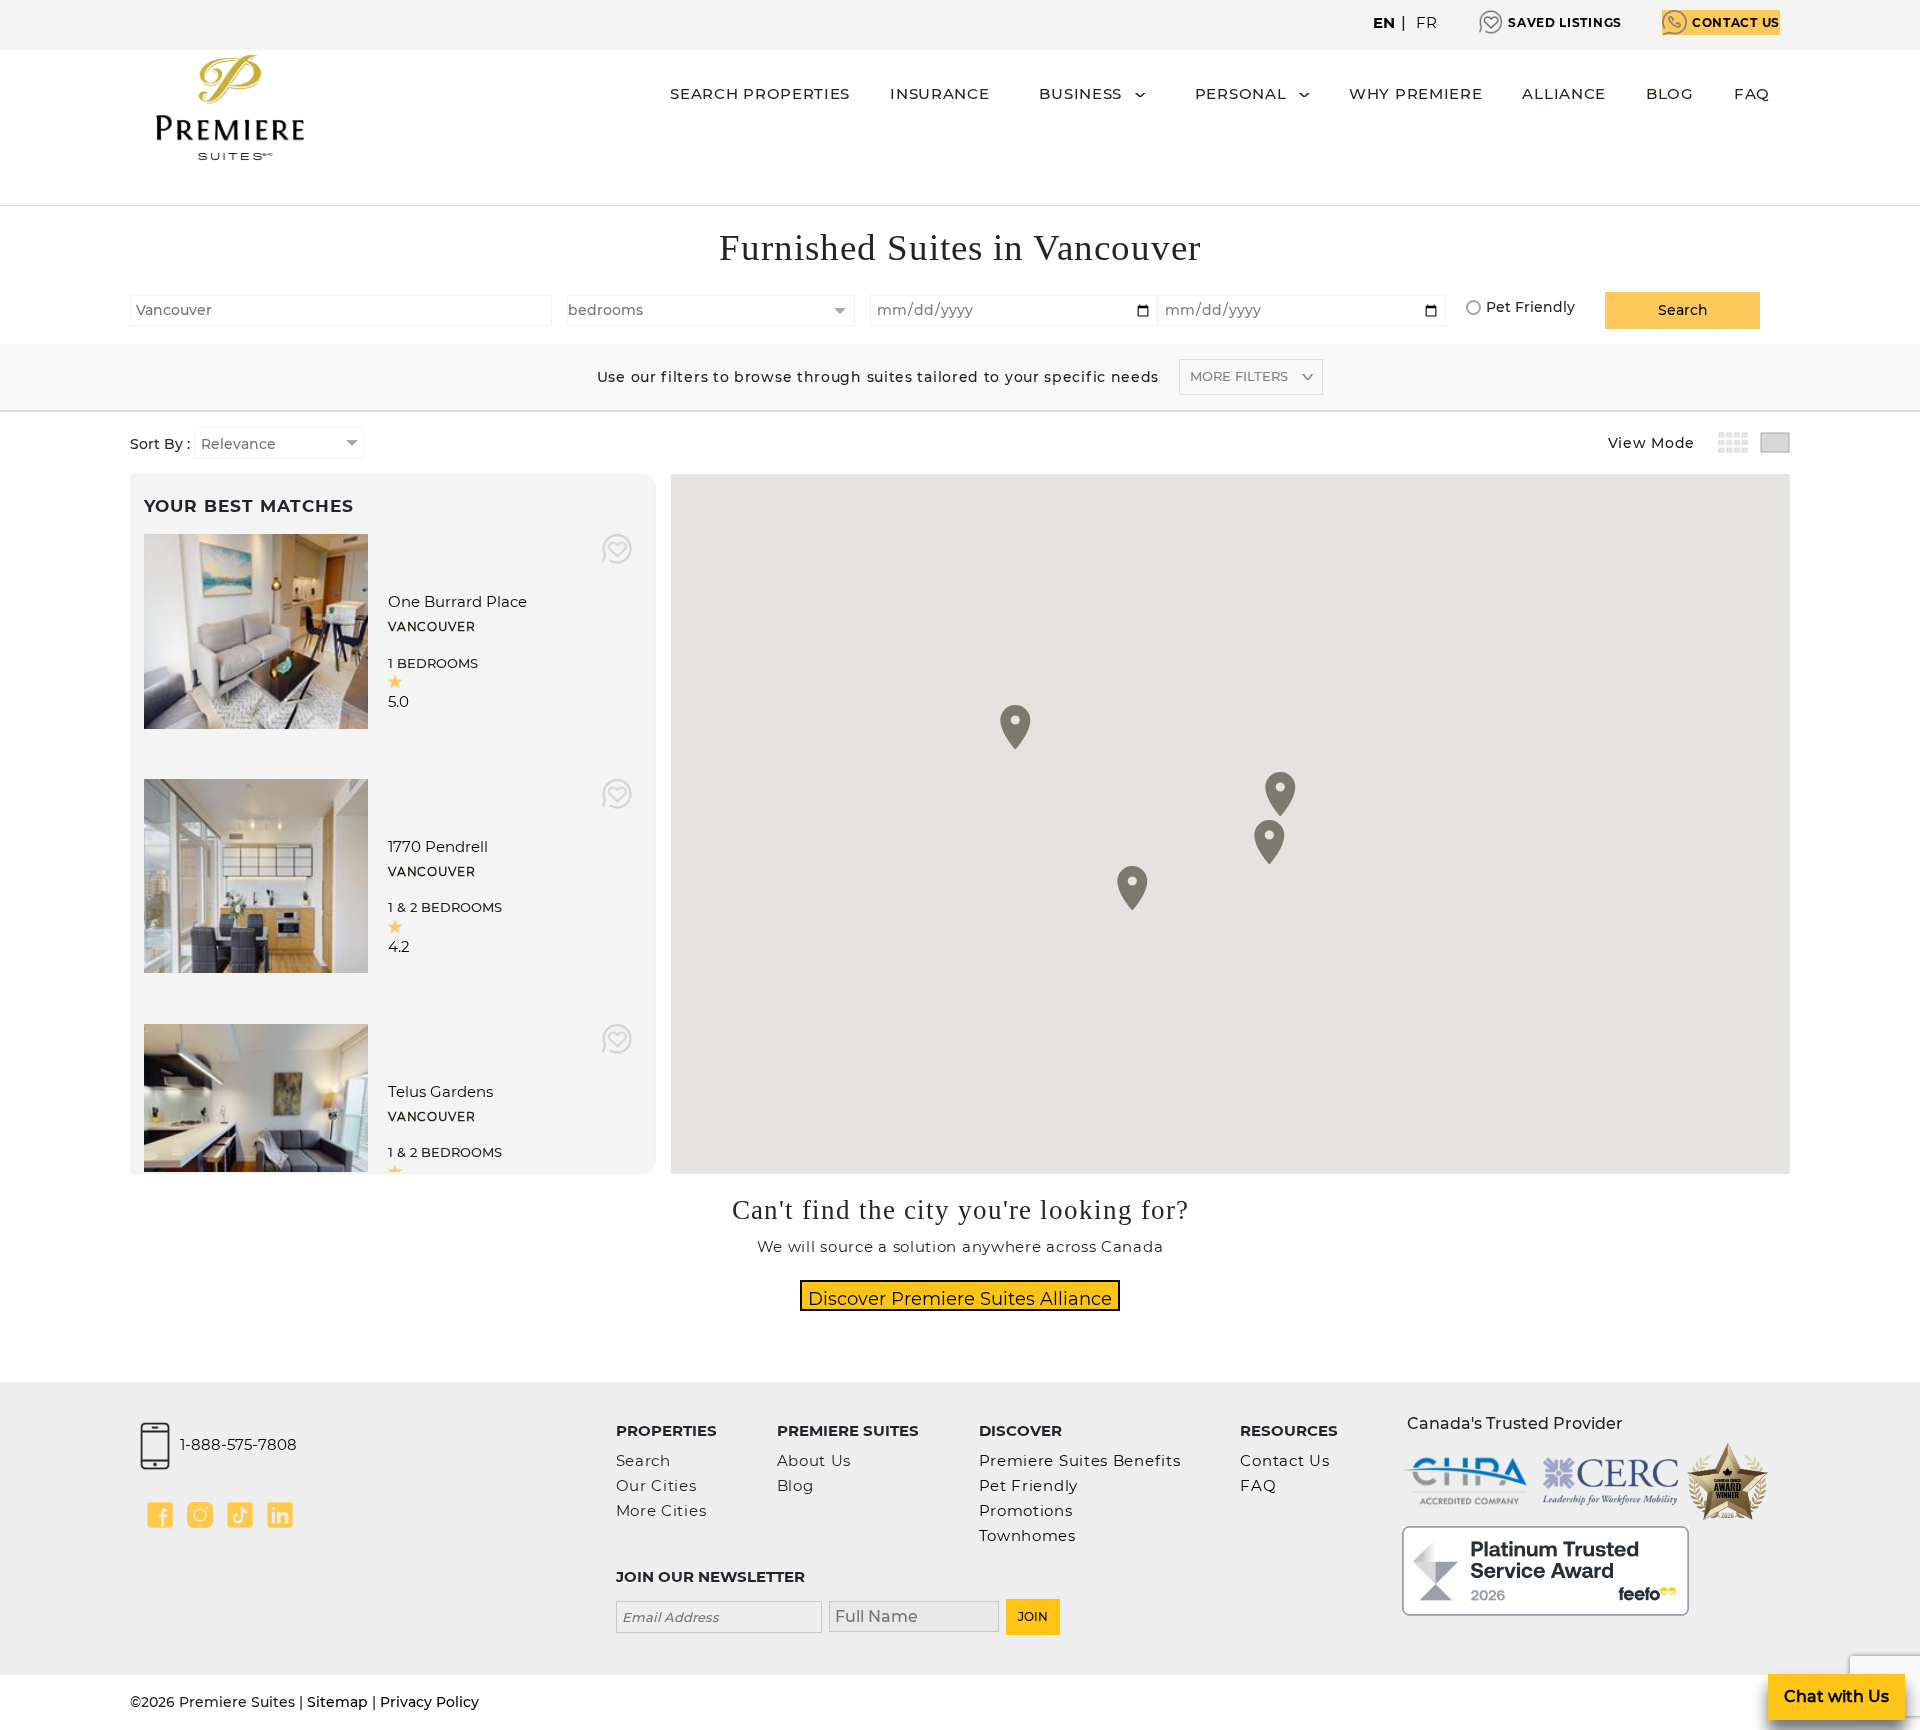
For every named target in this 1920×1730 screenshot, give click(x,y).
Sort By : (162, 444)
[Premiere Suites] (230, 107)
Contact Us (1736, 22)
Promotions (1026, 1510)
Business (1080, 93)
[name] (914, 1614)
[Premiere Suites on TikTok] (240, 1515)
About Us (814, 1460)
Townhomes (1027, 1535)
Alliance (1564, 93)
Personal (1241, 93)
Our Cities (656, 1485)
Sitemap (337, 1702)
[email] (719, 1614)
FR (1427, 22)
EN (1384, 22)
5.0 (398, 701)
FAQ (1752, 93)
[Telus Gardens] (256, 1119)
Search (643, 1460)
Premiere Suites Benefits (1080, 1460)
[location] (341, 308)
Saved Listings (1565, 22)
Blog (1670, 93)
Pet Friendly (1530, 307)
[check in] (1014, 308)
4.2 (399, 946)
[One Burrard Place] (256, 629)
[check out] (1302, 308)
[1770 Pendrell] (256, 874)
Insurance (939, 93)
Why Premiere (1415, 93)
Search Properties (760, 93)
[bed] (711, 310)
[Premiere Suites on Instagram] (200, 1515)
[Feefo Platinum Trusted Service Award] (1545, 1569)
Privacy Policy (429, 1702)
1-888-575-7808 (238, 1444)
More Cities (661, 1510)
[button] (1132, 888)
